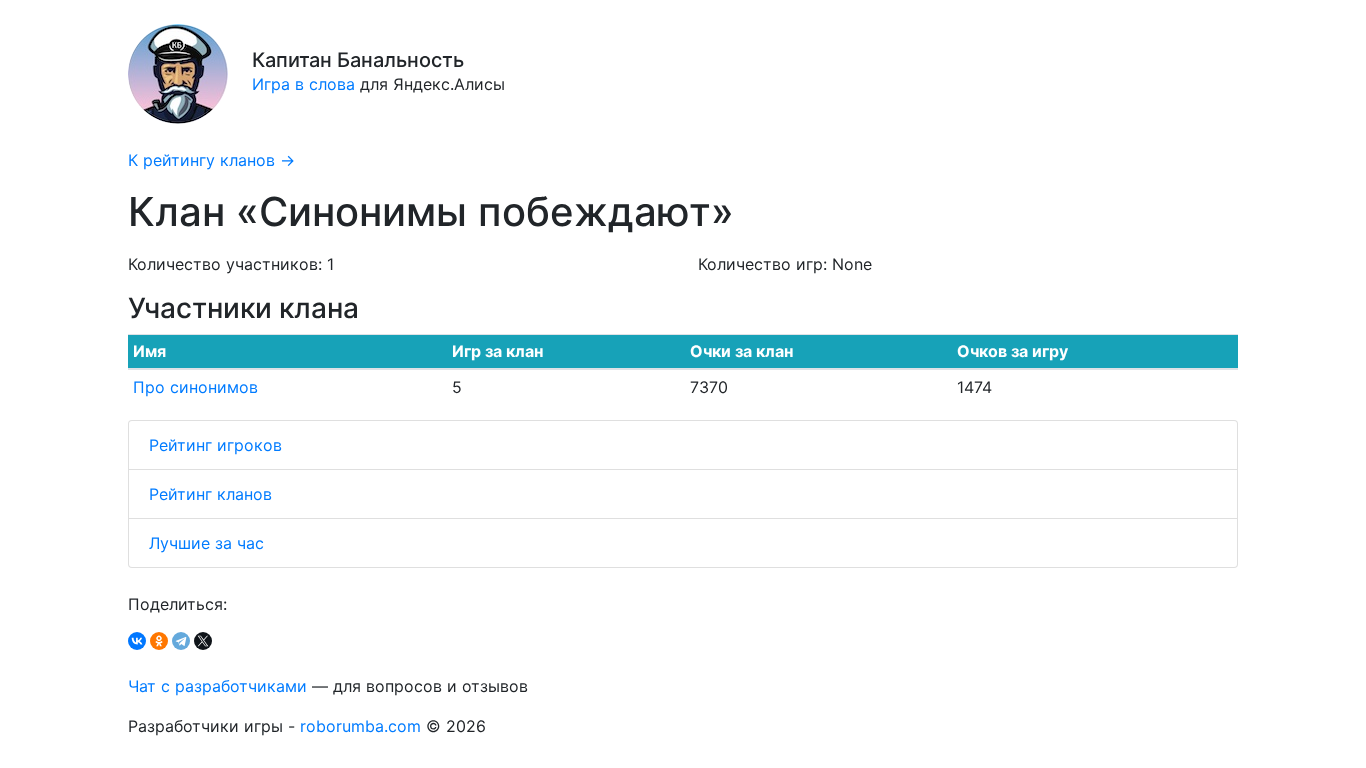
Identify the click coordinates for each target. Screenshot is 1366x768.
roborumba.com (360, 726)
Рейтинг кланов (210, 494)
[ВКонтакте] (137, 641)
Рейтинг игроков (215, 445)
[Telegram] (181, 641)
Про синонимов (195, 387)
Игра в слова (303, 84)
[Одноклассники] (159, 641)
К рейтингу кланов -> (211, 160)
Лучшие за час (206, 543)
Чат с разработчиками (217, 686)
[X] (203, 641)
